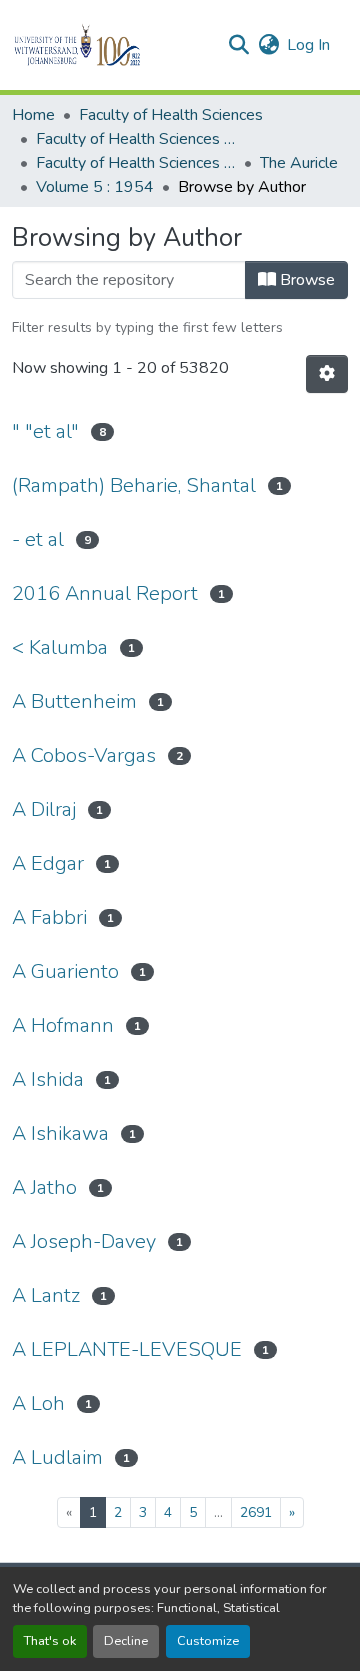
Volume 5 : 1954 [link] (95, 187)
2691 (256, 1512)
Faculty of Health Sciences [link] (171, 115)
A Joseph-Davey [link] (84, 1241)
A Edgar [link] (48, 863)
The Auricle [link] (299, 163)
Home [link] (33, 115)
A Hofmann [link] (63, 1025)
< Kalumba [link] (60, 647)
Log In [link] (308, 45)
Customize (208, 1641)
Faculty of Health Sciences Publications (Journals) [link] (136, 139)
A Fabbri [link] (49, 917)
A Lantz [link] (46, 1295)
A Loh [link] (38, 1403)
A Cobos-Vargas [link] (84, 755)
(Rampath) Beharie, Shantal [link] (134, 485)
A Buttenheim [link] (74, 701)
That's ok (50, 1641)
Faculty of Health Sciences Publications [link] (136, 163)
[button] (111, 45)
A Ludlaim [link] (57, 1457)
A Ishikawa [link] (60, 1133)
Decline (126, 1641)
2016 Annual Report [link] (105, 593)
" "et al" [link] (45, 431)
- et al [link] (38, 539)
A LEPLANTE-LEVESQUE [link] (127, 1349)
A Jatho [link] (44, 1187)
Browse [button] (305, 280)
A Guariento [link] (65, 971)
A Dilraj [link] (44, 809)
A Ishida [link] (48, 1079)
